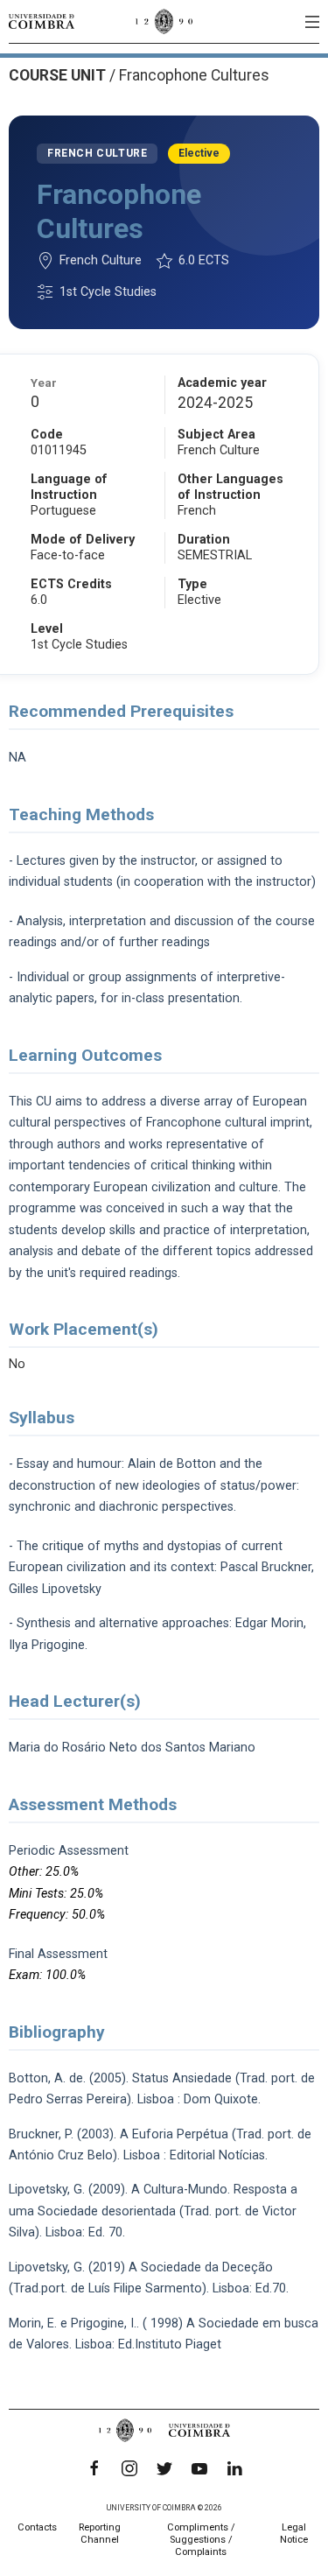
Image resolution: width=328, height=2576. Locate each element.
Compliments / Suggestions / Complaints (201, 2540)
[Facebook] (94, 2468)
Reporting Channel (100, 2534)
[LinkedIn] (234, 2468)
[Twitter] (164, 2468)
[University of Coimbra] (42, 21)
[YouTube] (199, 2468)
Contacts (37, 2527)
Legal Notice (294, 2534)
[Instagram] (129, 2468)
